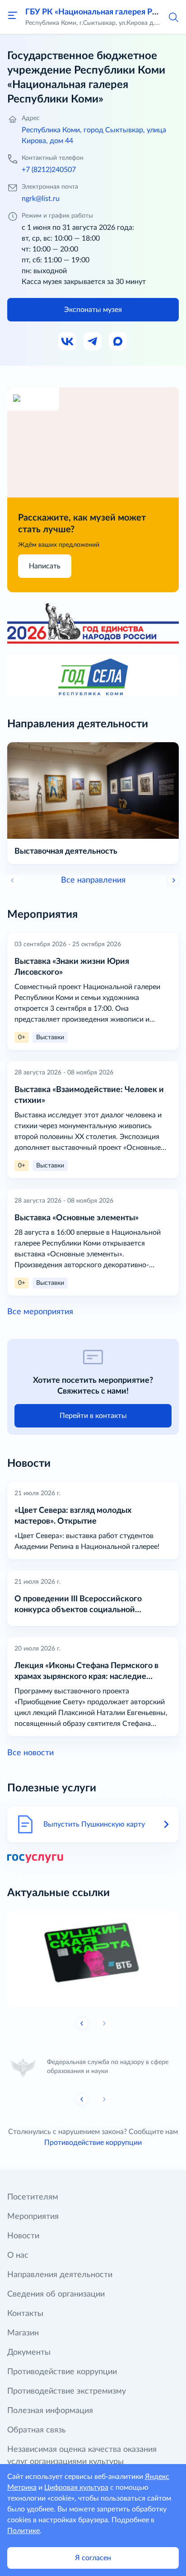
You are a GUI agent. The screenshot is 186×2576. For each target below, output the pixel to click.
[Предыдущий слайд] (82, 2023)
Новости (23, 2236)
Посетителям (33, 2197)
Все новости (30, 1753)
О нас (18, 2255)
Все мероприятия (40, 1312)
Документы (29, 2353)
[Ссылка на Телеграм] (93, 342)
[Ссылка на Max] (118, 342)
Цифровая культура (76, 2488)
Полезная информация (50, 2411)
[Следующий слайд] (173, 880)
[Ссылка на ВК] (68, 342)
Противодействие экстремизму (67, 2391)
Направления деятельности (60, 2275)
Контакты (25, 2314)
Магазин (23, 2333)
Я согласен (93, 2558)
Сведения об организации (56, 2294)
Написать (45, 566)
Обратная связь (37, 2430)
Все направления (93, 880)
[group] (93, 1959)
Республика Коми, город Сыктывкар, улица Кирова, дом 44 (94, 135)
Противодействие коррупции (93, 2143)
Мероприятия (33, 2217)
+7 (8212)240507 (49, 170)
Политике (23, 2531)
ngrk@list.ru (41, 199)
